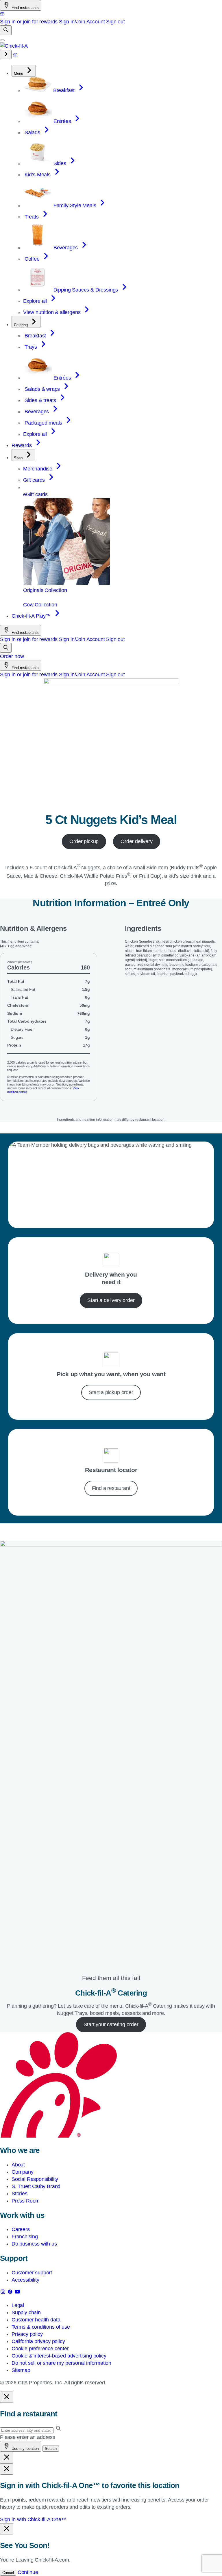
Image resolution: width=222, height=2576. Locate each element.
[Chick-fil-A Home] (14, 46)
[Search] (6, 30)
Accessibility (25, 2280)
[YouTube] (17, 2293)
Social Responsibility (35, 2179)
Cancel (8, 2573)
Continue (28, 2572)
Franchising (25, 2237)
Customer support (32, 2273)
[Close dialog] (7, 2397)
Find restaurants (25, 8)
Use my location (25, 2449)
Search (51, 2449)
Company (23, 2172)
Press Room (26, 2201)
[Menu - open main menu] (2, 40)
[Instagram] (4, 2293)
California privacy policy (38, 2341)
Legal (18, 2305)
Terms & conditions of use (41, 2327)
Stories (20, 2194)
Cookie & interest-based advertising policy (59, 2356)
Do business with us (34, 2244)
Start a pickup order (111, 1392)
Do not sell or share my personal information (61, 2363)
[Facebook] (11, 2293)
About (18, 2165)
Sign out (115, 22)
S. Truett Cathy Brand (36, 2186)
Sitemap (21, 2370)
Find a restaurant (111, 1488)
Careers (21, 2229)
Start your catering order (111, 2024)
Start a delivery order (111, 1300)
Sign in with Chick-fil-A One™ (33, 2519)
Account (96, 22)
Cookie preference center (40, 2349)
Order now (12, 656)
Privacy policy (27, 2334)
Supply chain (26, 2312)
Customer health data (36, 2320)
